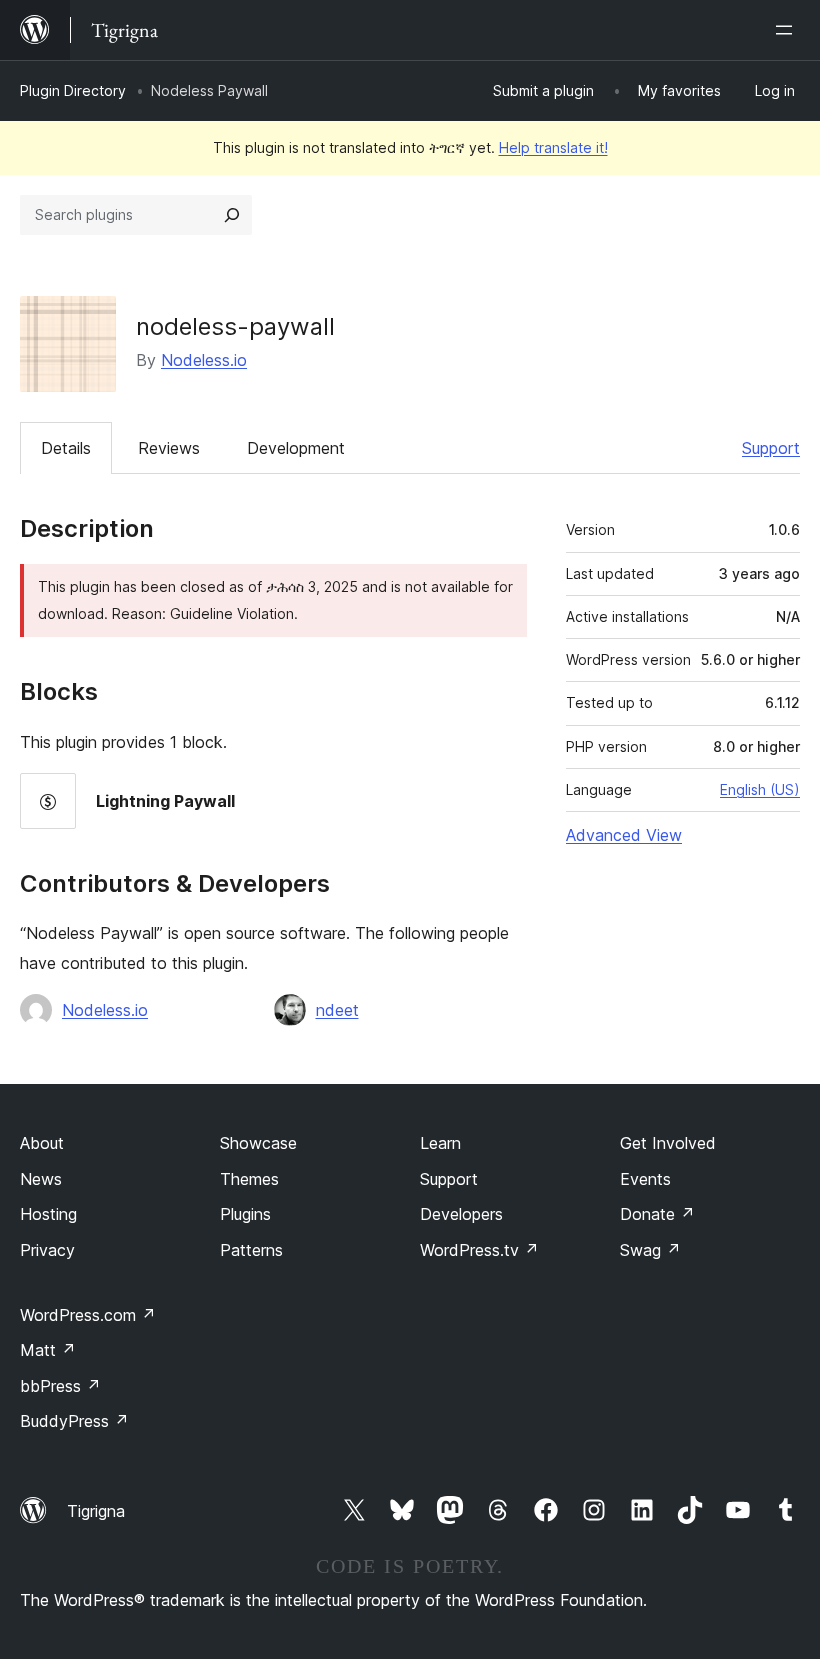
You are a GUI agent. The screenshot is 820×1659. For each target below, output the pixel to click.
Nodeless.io (204, 360)
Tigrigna (96, 1511)
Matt (48, 1350)
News (41, 1179)
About (42, 1143)
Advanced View (624, 835)
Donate (657, 1214)
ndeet (337, 1010)
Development (296, 448)
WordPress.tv (479, 1250)
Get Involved (668, 1143)
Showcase (258, 1143)
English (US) (760, 789)
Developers (461, 1214)
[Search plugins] (232, 215)
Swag (650, 1250)
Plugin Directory (73, 90)
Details (66, 448)
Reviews (169, 448)
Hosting (48, 1214)
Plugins (245, 1214)
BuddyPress (74, 1421)
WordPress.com (88, 1315)
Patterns (251, 1250)
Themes (249, 1179)
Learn (440, 1143)
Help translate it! (553, 147)
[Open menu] (788, 30)
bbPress (60, 1386)
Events (645, 1179)
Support (771, 448)
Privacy (47, 1250)
